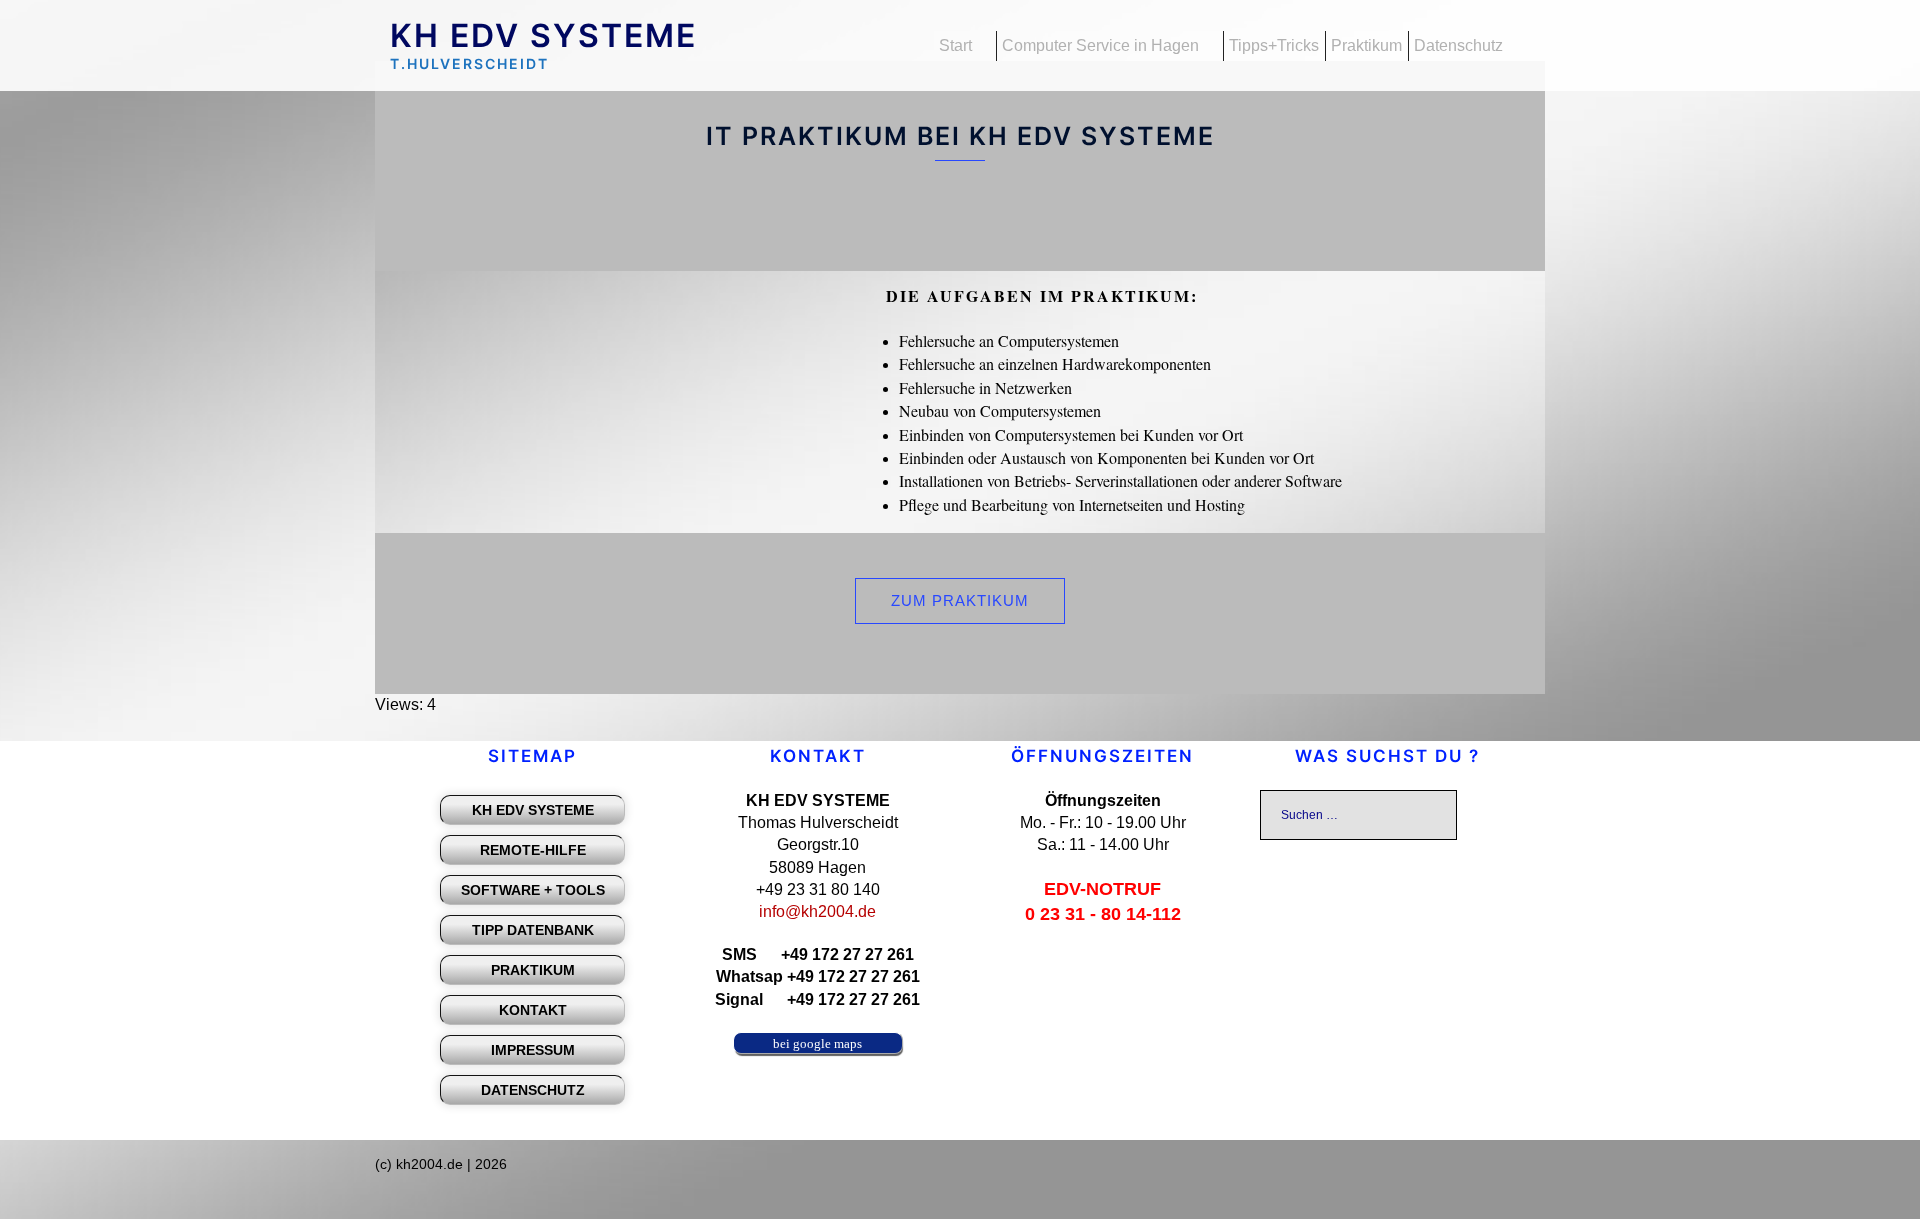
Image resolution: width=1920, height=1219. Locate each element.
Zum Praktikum (960, 600)
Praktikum (1366, 45)
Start (955, 45)
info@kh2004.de (817, 911)
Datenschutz (1458, 45)
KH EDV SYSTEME (543, 35)
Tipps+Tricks (1274, 45)
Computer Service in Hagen (1100, 45)
